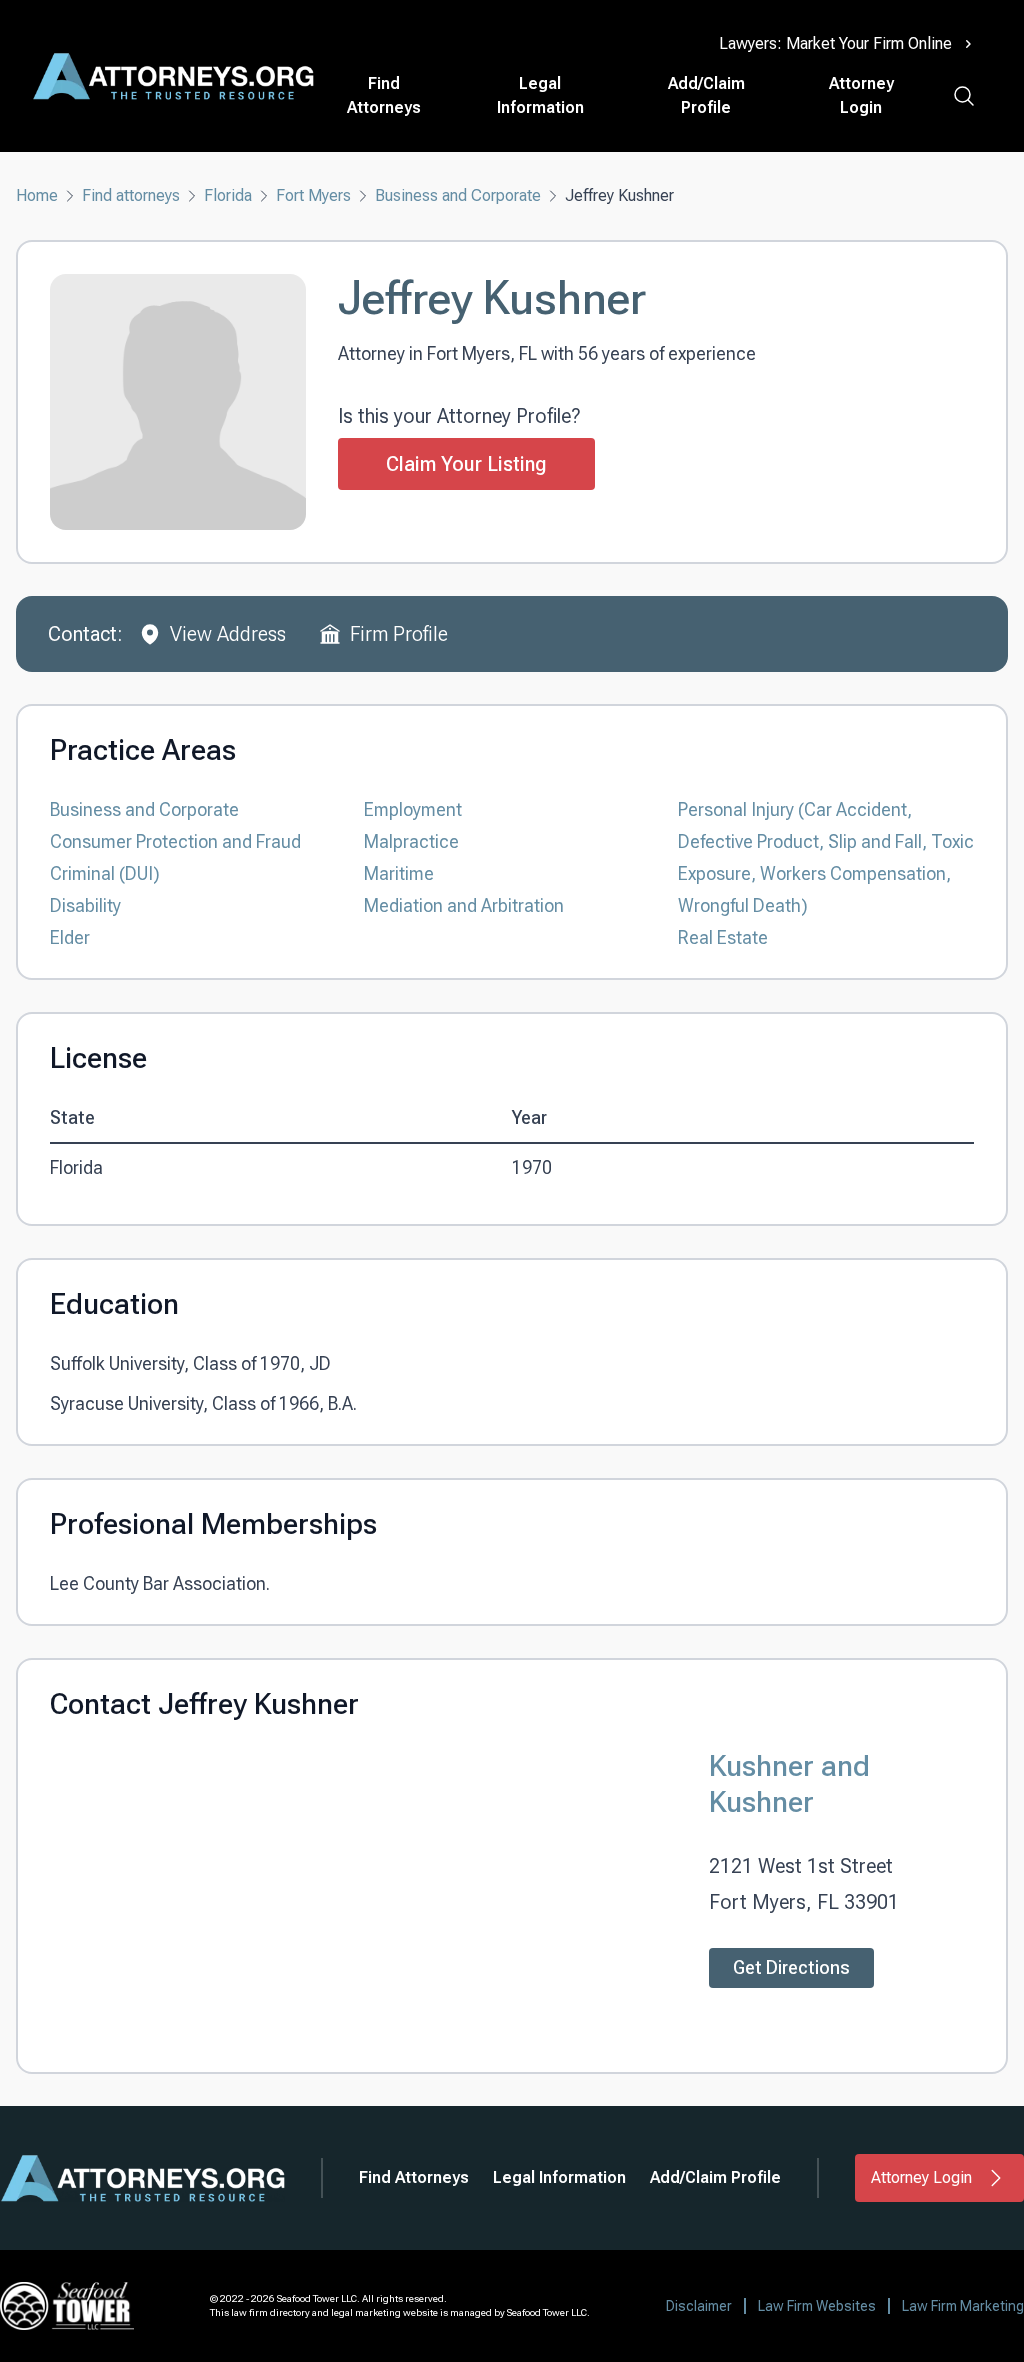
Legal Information (540, 95)
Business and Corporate (458, 195)
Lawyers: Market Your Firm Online (835, 43)
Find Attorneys (384, 95)
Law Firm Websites (817, 2306)
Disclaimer (699, 2306)
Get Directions (791, 1967)
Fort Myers (313, 195)
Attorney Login (861, 95)
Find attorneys (131, 195)
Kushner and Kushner (789, 1783)
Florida (228, 195)
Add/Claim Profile (706, 95)
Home (37, 195)
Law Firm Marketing (963, 2306)
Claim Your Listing (466, 464)
